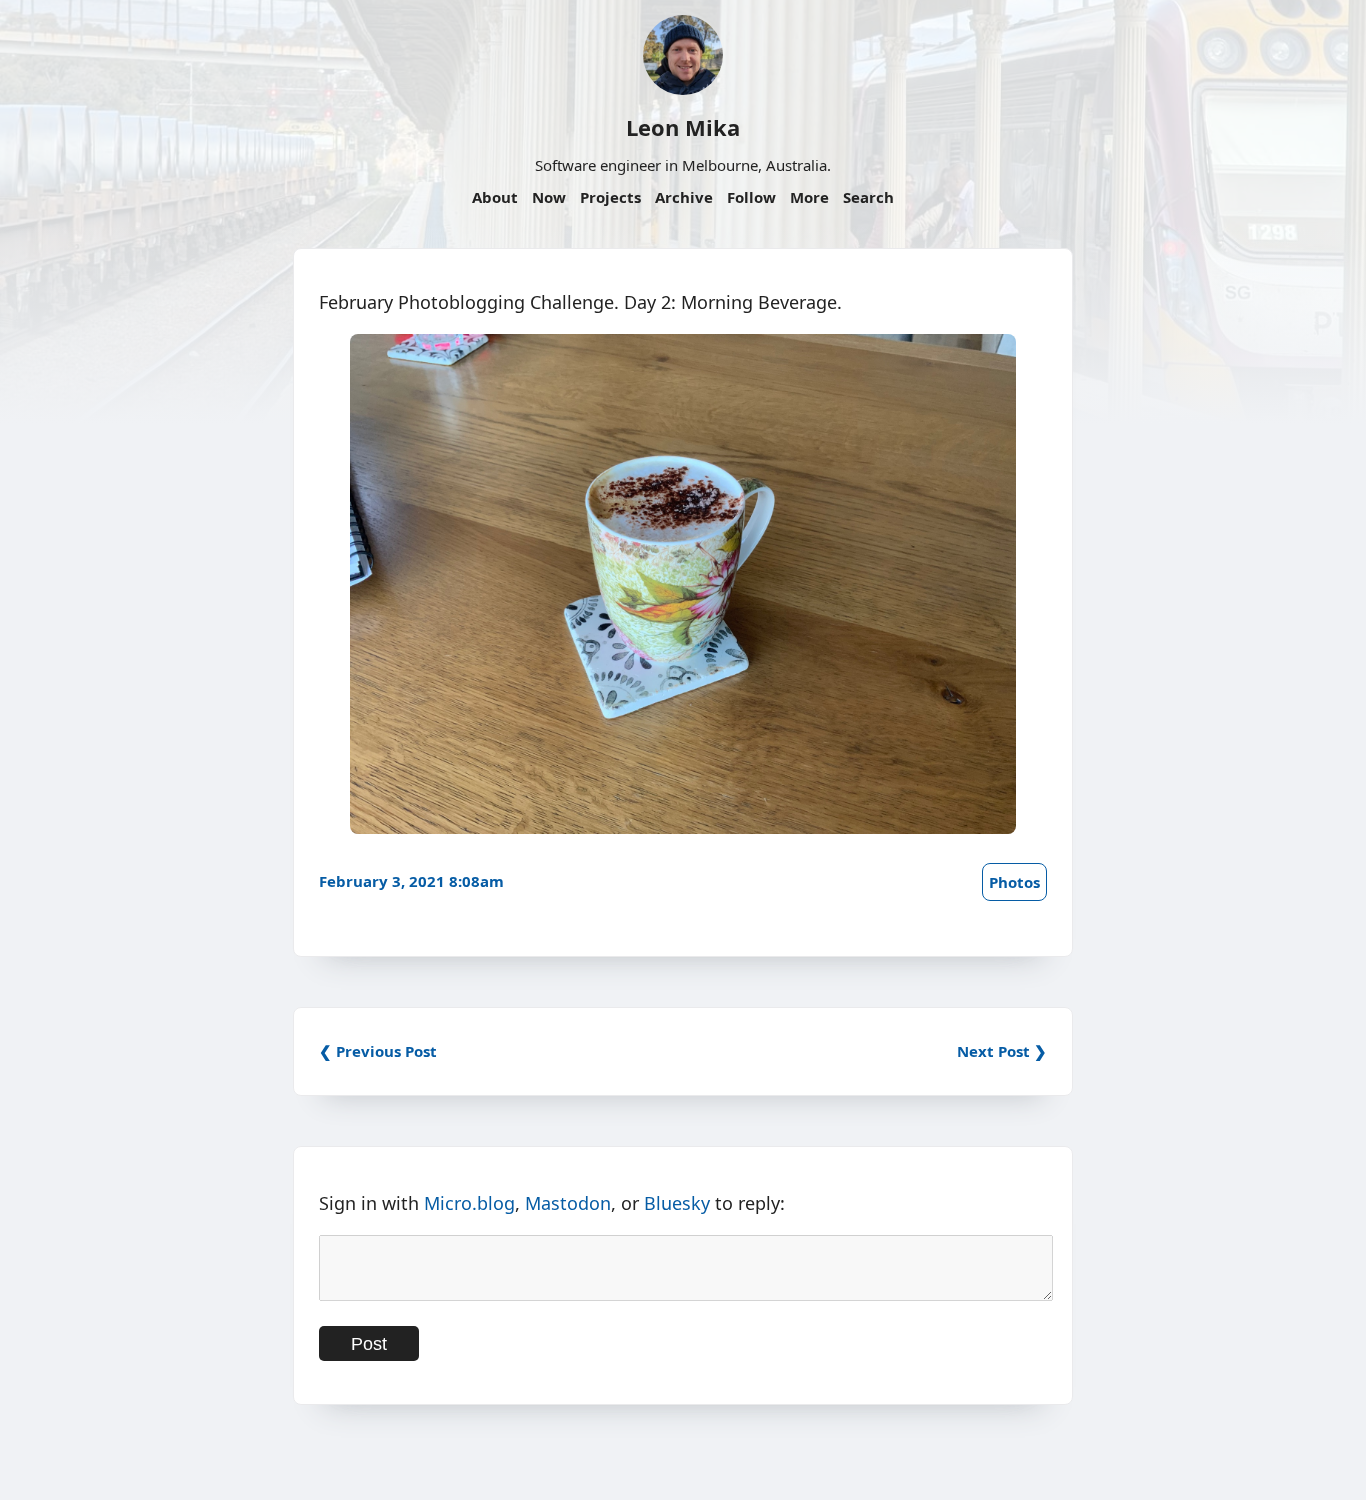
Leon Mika (683, 127)
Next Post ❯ (1002, 1051)
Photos (1014, 882)
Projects (610, 197)
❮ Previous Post (378, 1051)
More (809, 197)
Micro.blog (469, 1203)
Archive (684, 197)
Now (549, 197)
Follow (751, 197)
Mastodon (568, 1203)
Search (868, 197)
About (495, 197)
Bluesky (677, 1203)
